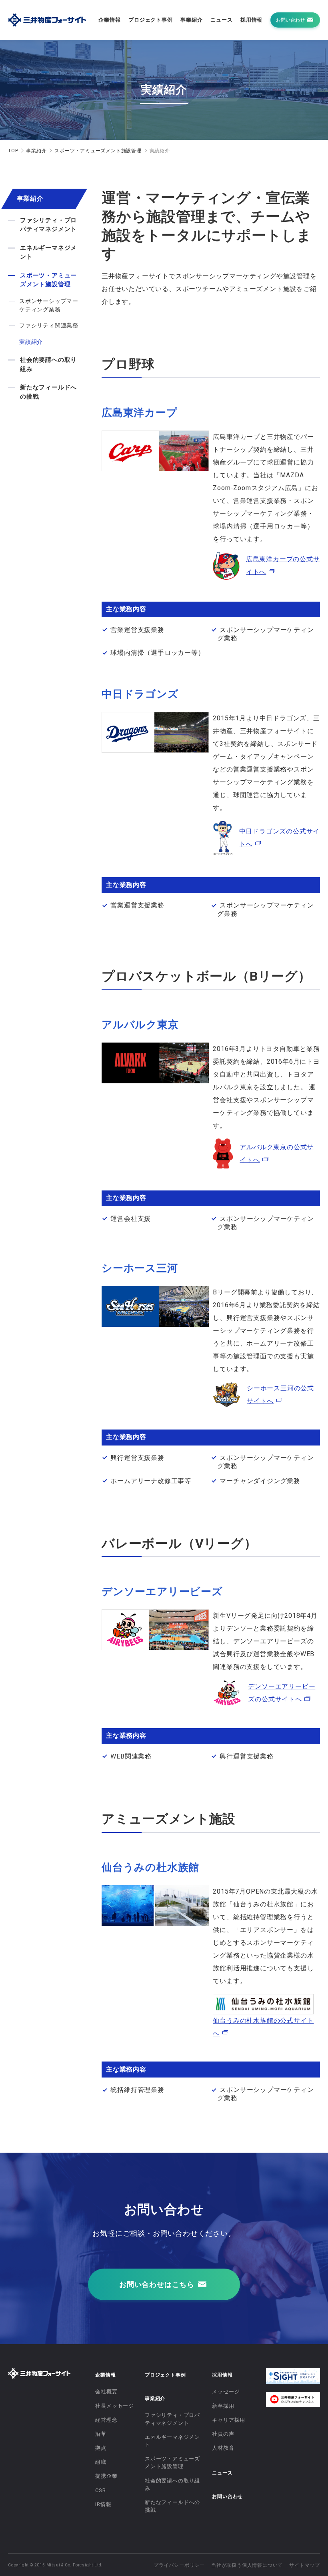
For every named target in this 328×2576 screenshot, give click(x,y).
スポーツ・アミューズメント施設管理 (98, 151)
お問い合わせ (227, 2496)
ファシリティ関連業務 (49, 325)
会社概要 (106, 2392)
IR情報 (103, 2504)
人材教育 (223, 2448)
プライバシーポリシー (179, 2565)
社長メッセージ (115, 2406)
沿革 (101, 2434)
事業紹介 (191, 20)
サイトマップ (305, 2565)
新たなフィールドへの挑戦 (48, 392)
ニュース (221, 20)
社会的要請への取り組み (48, 364)
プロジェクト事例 (150, 20)
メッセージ (226, 2392)
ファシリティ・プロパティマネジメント (48, 225)
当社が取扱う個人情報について (247, 2565)
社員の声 (223, 2434)
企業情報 (109, 20)
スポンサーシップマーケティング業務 (49, 305)
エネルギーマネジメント (48, 252)
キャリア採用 (229, 2420)
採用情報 (251, 20)
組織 (101, 2462)
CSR (100, 2490)
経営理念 (106, 2420)
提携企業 (106, 2476)
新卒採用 (223, 2406)
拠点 (101, 2448)
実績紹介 (31, 342)
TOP (13, 151)
